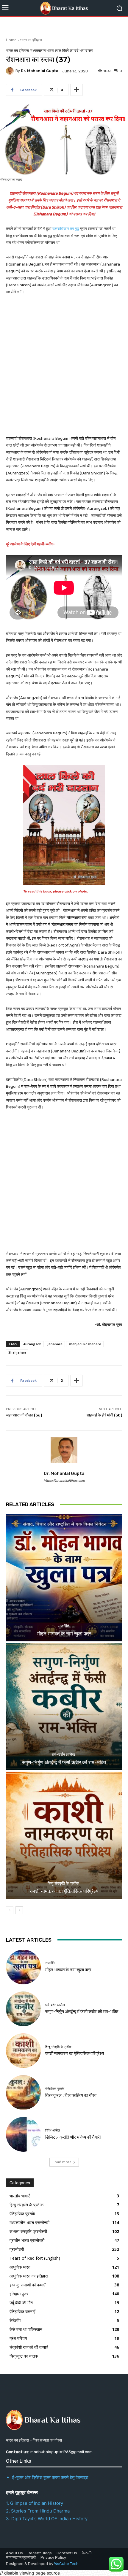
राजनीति (63, 1626)
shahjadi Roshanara (85, 1344)
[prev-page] (10, 1910)
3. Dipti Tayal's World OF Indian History (47, 2519)
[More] (77, 90)
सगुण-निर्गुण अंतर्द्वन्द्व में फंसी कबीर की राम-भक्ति (64, 1762)
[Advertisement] (64, 369)
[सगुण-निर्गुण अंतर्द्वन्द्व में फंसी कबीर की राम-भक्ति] (64, 1707)
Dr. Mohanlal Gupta (40, 71)
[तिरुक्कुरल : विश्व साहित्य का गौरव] (23, 2093)
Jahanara (55, 1344)
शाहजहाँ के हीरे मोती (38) (104, 1415)
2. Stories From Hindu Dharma (38, 2511)
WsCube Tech (66, 2564)
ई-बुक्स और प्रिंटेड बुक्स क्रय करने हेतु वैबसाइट (50, 2477)
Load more (62, 2162)
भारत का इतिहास (31, 40)
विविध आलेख (53, 2130)
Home (11, 40)
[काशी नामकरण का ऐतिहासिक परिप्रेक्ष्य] (64, 1835)
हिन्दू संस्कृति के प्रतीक (63, 1883)
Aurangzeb (32, 1344)
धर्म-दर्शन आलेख (63, 1755)
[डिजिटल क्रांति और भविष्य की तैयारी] (23, 2134)
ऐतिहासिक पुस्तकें (55, 2089)
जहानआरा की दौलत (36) (24, 1415)
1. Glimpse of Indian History (35, 2503)
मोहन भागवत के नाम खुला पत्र (64, 1634)
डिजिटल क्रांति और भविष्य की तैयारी (73, 2137)
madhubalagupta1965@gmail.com (61, 2452)
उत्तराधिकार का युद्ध (66, 229)
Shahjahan (17, 1352)
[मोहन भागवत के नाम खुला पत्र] (64, 1578)
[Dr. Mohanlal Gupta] (11, 71)
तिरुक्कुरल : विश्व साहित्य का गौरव (71, 2095)
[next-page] (19, 1910)
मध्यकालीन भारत (42, 51)
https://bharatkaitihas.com (64, 1481)
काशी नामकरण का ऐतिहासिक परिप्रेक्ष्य (64, 1891)
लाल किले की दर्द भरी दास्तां (74, 51)
